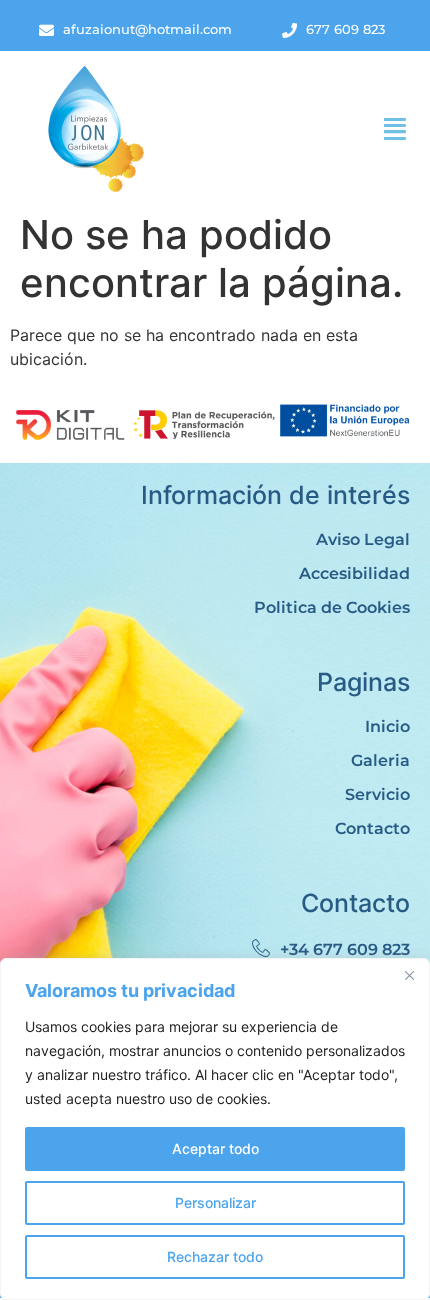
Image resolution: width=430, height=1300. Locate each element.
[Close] (409, 975)
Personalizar (215, 1202)
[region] (215, 1129)
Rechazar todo (215, 1256)
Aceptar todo (215, 1148)
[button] (396, 129)
